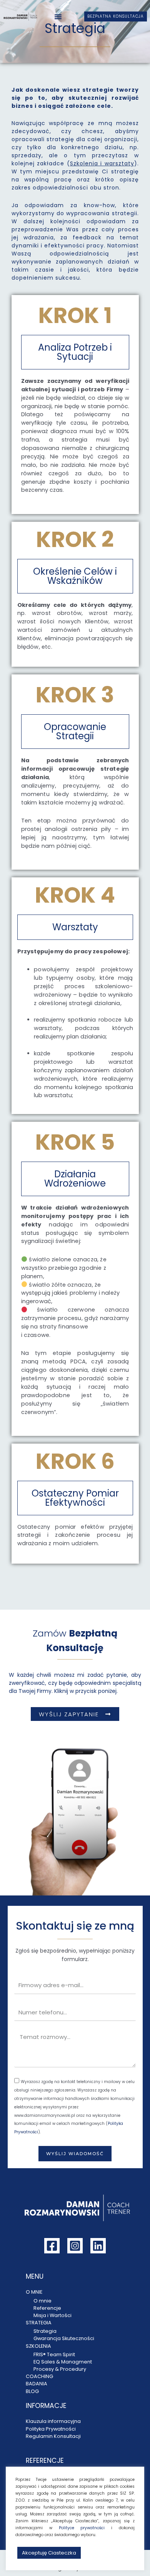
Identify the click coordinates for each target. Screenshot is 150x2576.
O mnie (42, 2301)
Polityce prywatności (82, 2528)
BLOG (32, 2391)
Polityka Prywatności (51, 2429)
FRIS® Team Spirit (54, 2354)
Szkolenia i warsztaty (102, 163)
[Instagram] (75, 2246)
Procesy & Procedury (60, 2369)
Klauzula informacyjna (53, 2421)
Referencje (47, 2308)
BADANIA (37, 2384)
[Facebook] (52, 2246)
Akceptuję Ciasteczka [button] (49, 2553)
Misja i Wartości (52, 2315)
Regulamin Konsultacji (53, 2436)
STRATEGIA (39, 2323)
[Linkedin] (98, 2246)
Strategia (45, 2331)
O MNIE (34, 2292)
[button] (58, 16)
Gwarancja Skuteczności (64, 2338)
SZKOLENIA (38, 2346)
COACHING (39, 2376)
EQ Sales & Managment (63, 2362)
